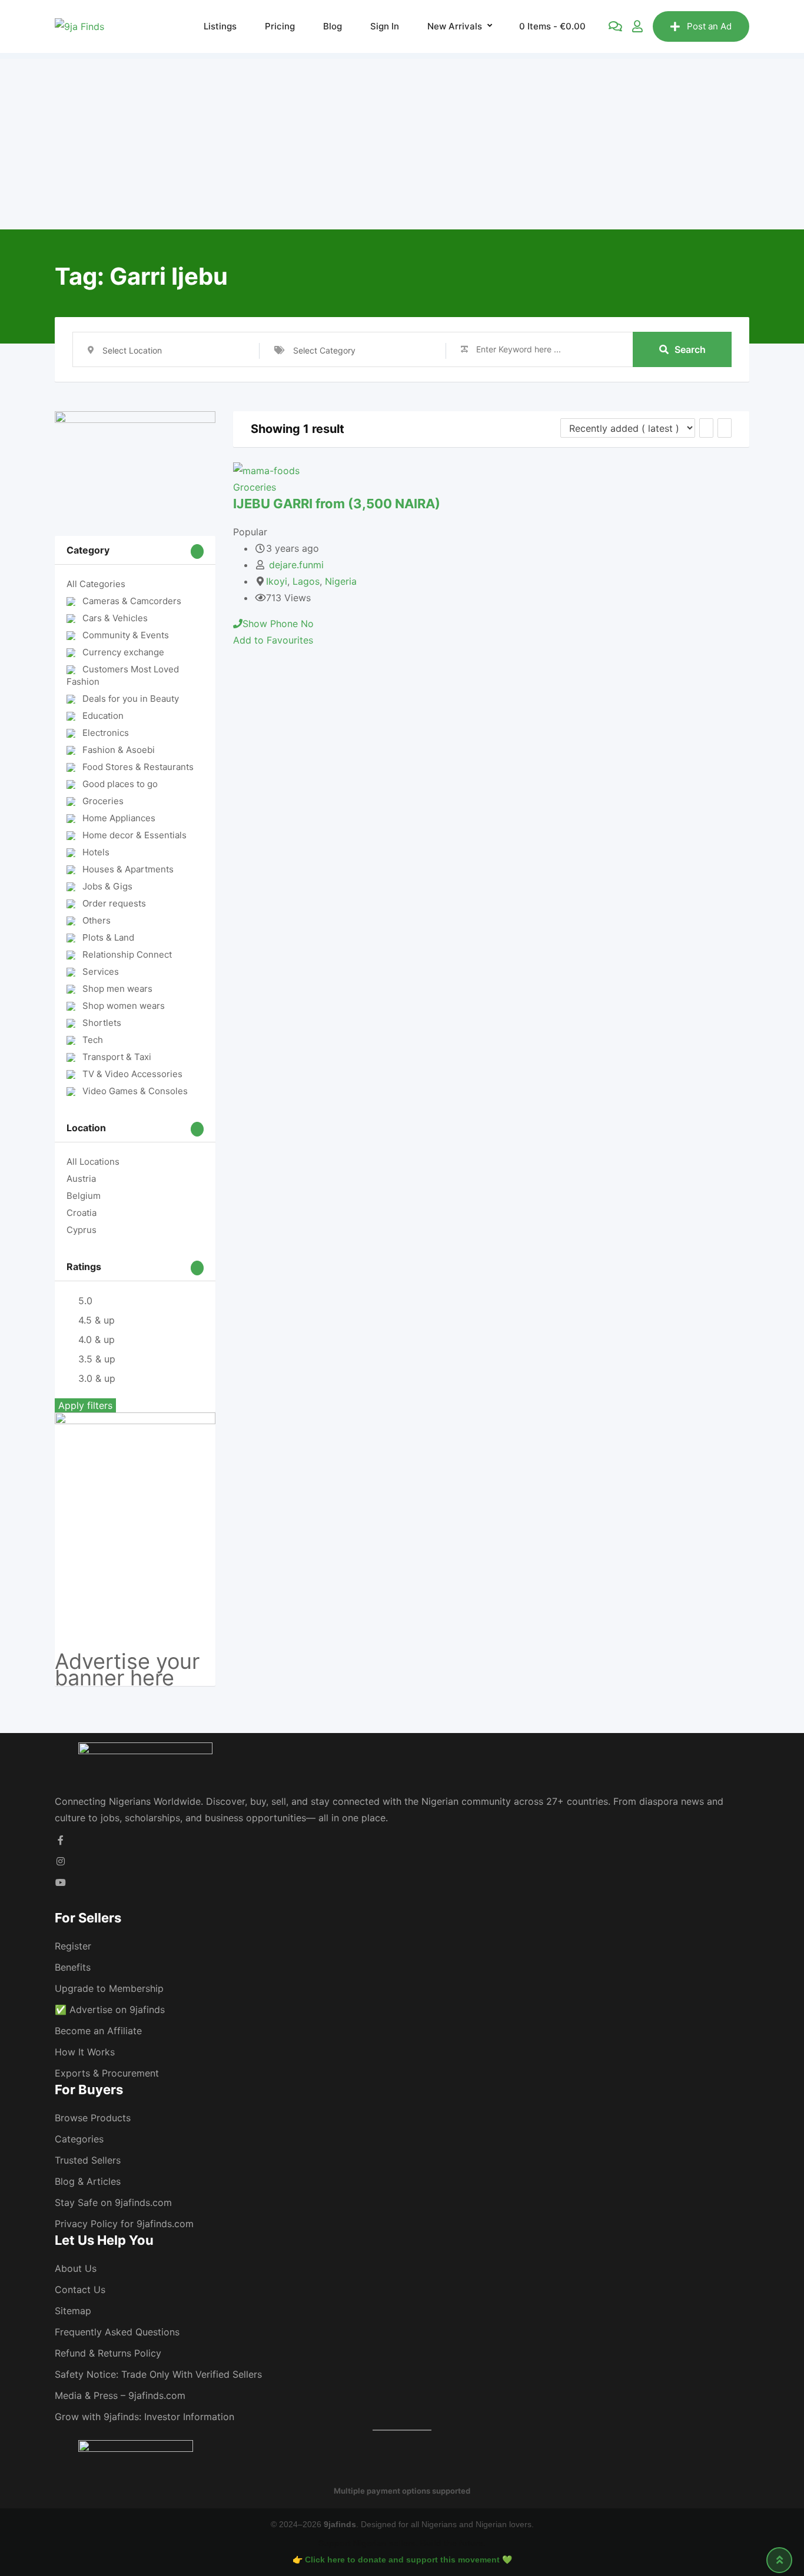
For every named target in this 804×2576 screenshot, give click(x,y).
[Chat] (615, 26)
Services (101, 972)
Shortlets (102, 1023)
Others (97, 920)
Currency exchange (123, 652)
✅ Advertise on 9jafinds (110, 2010)
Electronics (106, 733)
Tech (93, 1040)
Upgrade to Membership (109, 1988)
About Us (76, 2268)
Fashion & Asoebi (119, 750)
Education (103, 716)
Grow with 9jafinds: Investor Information (144, 2417)
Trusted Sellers (88, 2160)
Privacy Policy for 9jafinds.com (124, 2224)
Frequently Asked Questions (117, 2332)
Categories (79, 2139)
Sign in (385, 26)
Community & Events (126, 635)
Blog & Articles (88, 2181)
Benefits (73, 1967)
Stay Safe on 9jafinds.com (113, 2202)
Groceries (103, 801)
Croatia (82, 1213)
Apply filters (85, 1405)
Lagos (306, 581)
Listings (220, 26)
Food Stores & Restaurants (138, 767)
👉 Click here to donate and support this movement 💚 (402, 2560)
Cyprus (82, 1230)
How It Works (85, 2052)
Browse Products (93, 2118)
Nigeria (341, 581)
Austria (81, 1179)
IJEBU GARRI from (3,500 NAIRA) (337, 504)
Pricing (280, 26)
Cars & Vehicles (115, 618)
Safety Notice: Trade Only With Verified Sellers (158, 2374)
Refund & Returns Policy (108, 2353)
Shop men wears (117, 989)
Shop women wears (124, 1006)
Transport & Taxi (117, 1057)
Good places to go (120, 784)
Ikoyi (277, 581)
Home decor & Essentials (134, 835)
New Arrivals (455, 26)
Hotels (96, 852)
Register (73, 1946)
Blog (333, 26)
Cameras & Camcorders (132, 601)
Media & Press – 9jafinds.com (120, 2395)
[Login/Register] (637, 26)
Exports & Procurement (107, 2073)
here (152, 1678)
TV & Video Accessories (132, 1074)
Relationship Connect (127, 954)
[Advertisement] (402, 141)
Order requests (114, 903)
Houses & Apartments (128, 869)
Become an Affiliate (98, 2031)
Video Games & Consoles (135, 1091)
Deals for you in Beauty (131, 699)
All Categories (96, 584)
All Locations (93, 1162)
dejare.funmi (296, 565)
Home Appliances (119, 818)
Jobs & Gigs (107, 886)
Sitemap (73, 2311)
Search (690, 349)
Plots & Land (108, 937)
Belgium (84, 1196)
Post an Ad (709, 26)
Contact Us (80, 2290)
